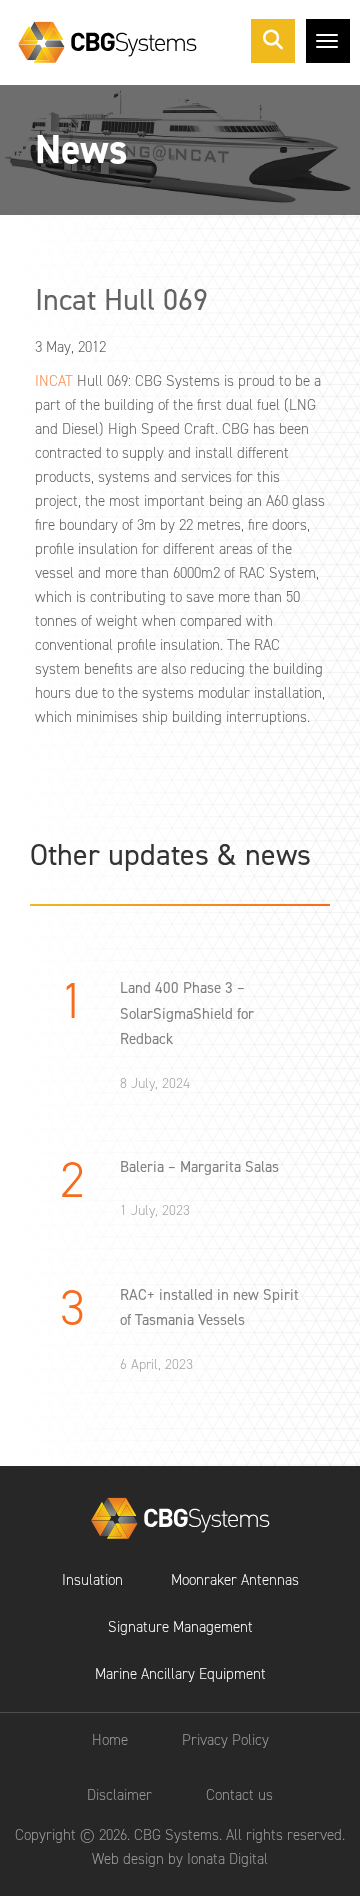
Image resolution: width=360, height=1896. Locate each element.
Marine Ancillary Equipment (180, 1674)
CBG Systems (180, 1518)
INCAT (54, 381)
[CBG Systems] (107, 42)
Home (110, 1740)
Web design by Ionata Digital (180, 1859)
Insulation (92, 1580)
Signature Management (180, 1627)
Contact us (239, 1795)
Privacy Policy (225, 1740)
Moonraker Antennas (235, 1580)
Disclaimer (119, 1795)
